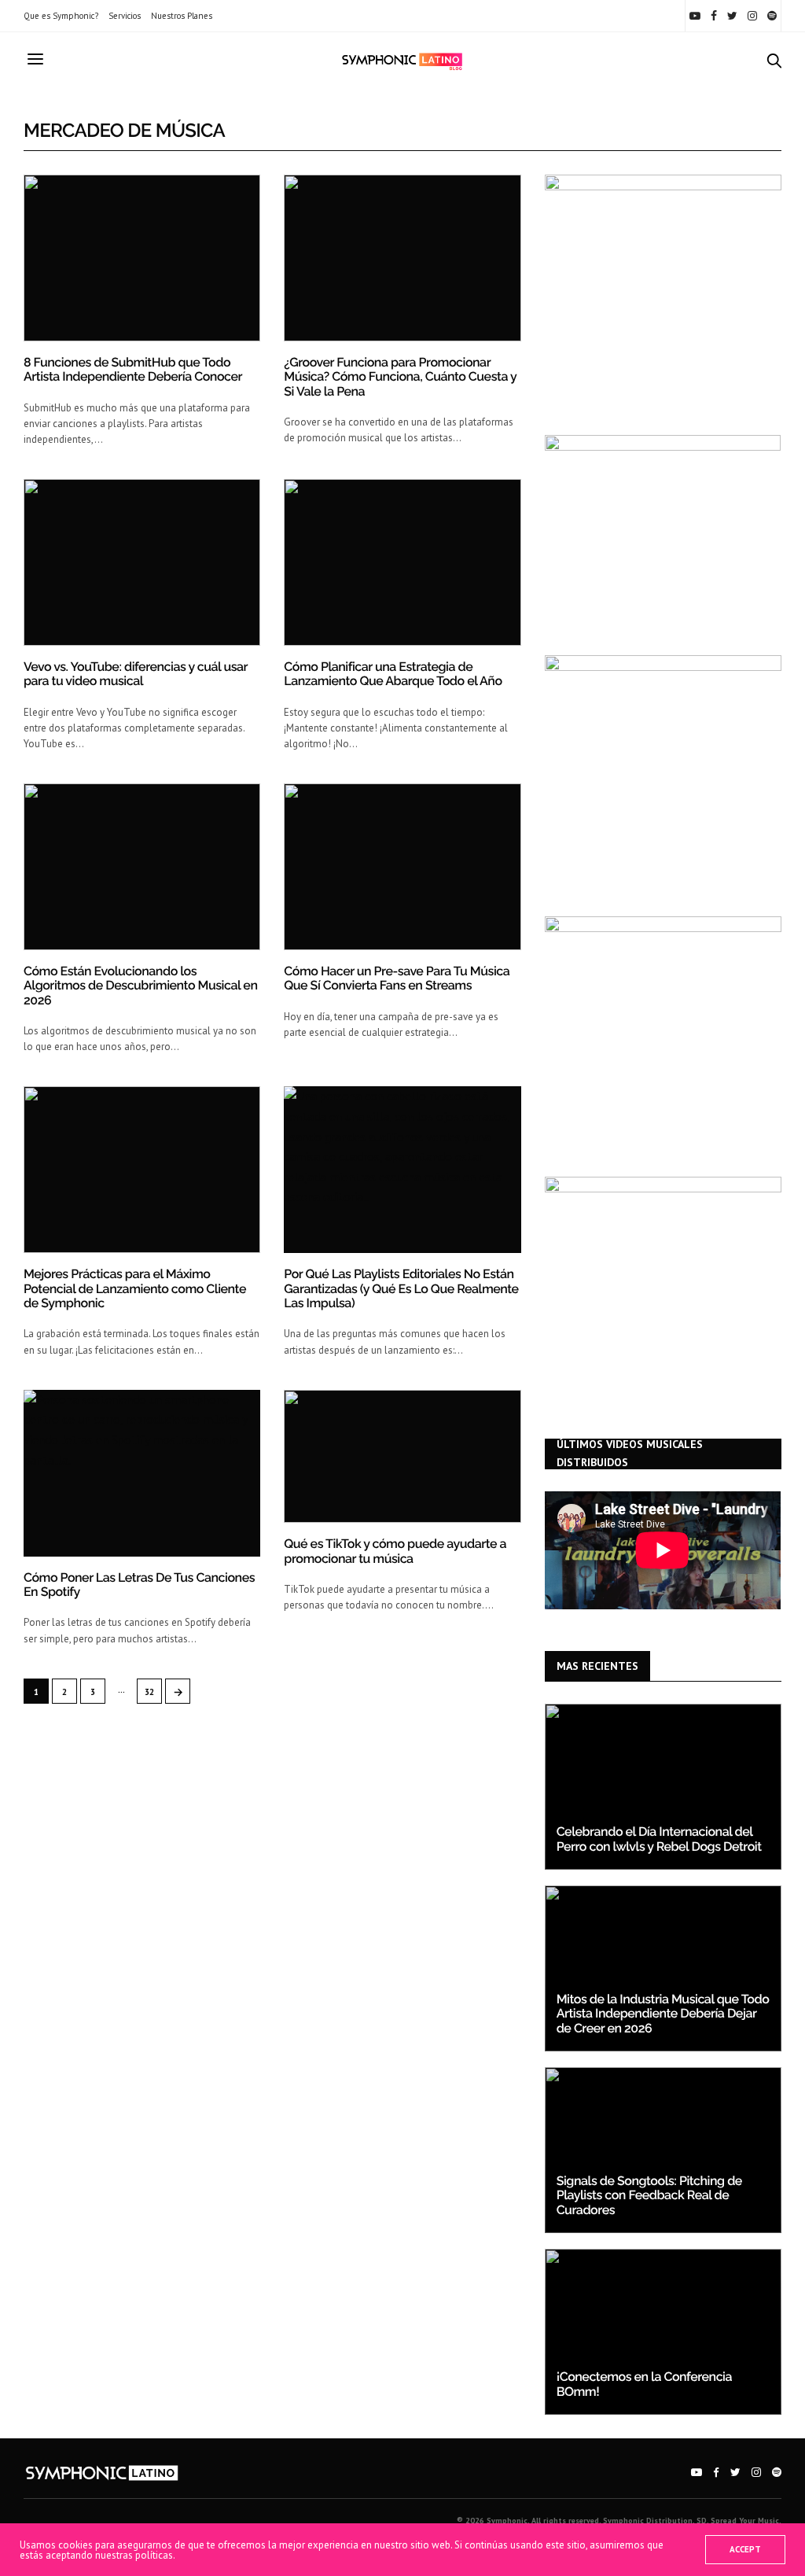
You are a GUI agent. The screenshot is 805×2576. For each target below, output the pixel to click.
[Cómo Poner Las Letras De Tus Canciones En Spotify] (142, 1473)
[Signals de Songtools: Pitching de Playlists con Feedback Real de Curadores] (663, 2150)
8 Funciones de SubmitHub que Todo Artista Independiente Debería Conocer (133, 369)
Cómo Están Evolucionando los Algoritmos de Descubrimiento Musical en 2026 (140, 986)
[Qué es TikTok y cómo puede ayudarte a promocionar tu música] (402, 1456)
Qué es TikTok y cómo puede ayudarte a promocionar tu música (395, 1551)
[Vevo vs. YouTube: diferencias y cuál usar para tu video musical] (142, 562)
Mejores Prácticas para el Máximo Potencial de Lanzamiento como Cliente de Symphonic (135, 1288)
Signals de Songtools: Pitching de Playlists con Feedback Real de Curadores (649, 2195)
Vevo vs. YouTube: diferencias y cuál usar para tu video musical (136, 674)
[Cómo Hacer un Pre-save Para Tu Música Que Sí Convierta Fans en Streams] (402, 867)
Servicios (125, 16)
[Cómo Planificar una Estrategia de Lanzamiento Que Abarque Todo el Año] (402, 562)
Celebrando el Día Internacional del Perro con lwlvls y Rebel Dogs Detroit (659, 1839)
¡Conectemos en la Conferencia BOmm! (644, 2384)
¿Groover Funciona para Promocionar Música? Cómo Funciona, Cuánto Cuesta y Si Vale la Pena (400, 377)
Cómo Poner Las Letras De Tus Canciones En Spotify (139, 1585)
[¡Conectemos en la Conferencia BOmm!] (663, 2332)
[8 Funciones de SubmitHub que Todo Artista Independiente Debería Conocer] (142, 258)
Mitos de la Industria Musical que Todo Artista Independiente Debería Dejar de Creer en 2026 (663, 2014)
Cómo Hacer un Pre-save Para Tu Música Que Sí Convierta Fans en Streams (397, 978)
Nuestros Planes (182, 16)
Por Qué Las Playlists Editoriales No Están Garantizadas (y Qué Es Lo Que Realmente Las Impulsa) (401, 1288)
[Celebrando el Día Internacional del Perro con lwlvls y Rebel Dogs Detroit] (663, 1787)
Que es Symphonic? (61, 16)
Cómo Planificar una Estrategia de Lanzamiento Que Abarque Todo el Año (393, 674)
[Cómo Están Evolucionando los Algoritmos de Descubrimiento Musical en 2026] (142, 867)
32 (149, 1692)
